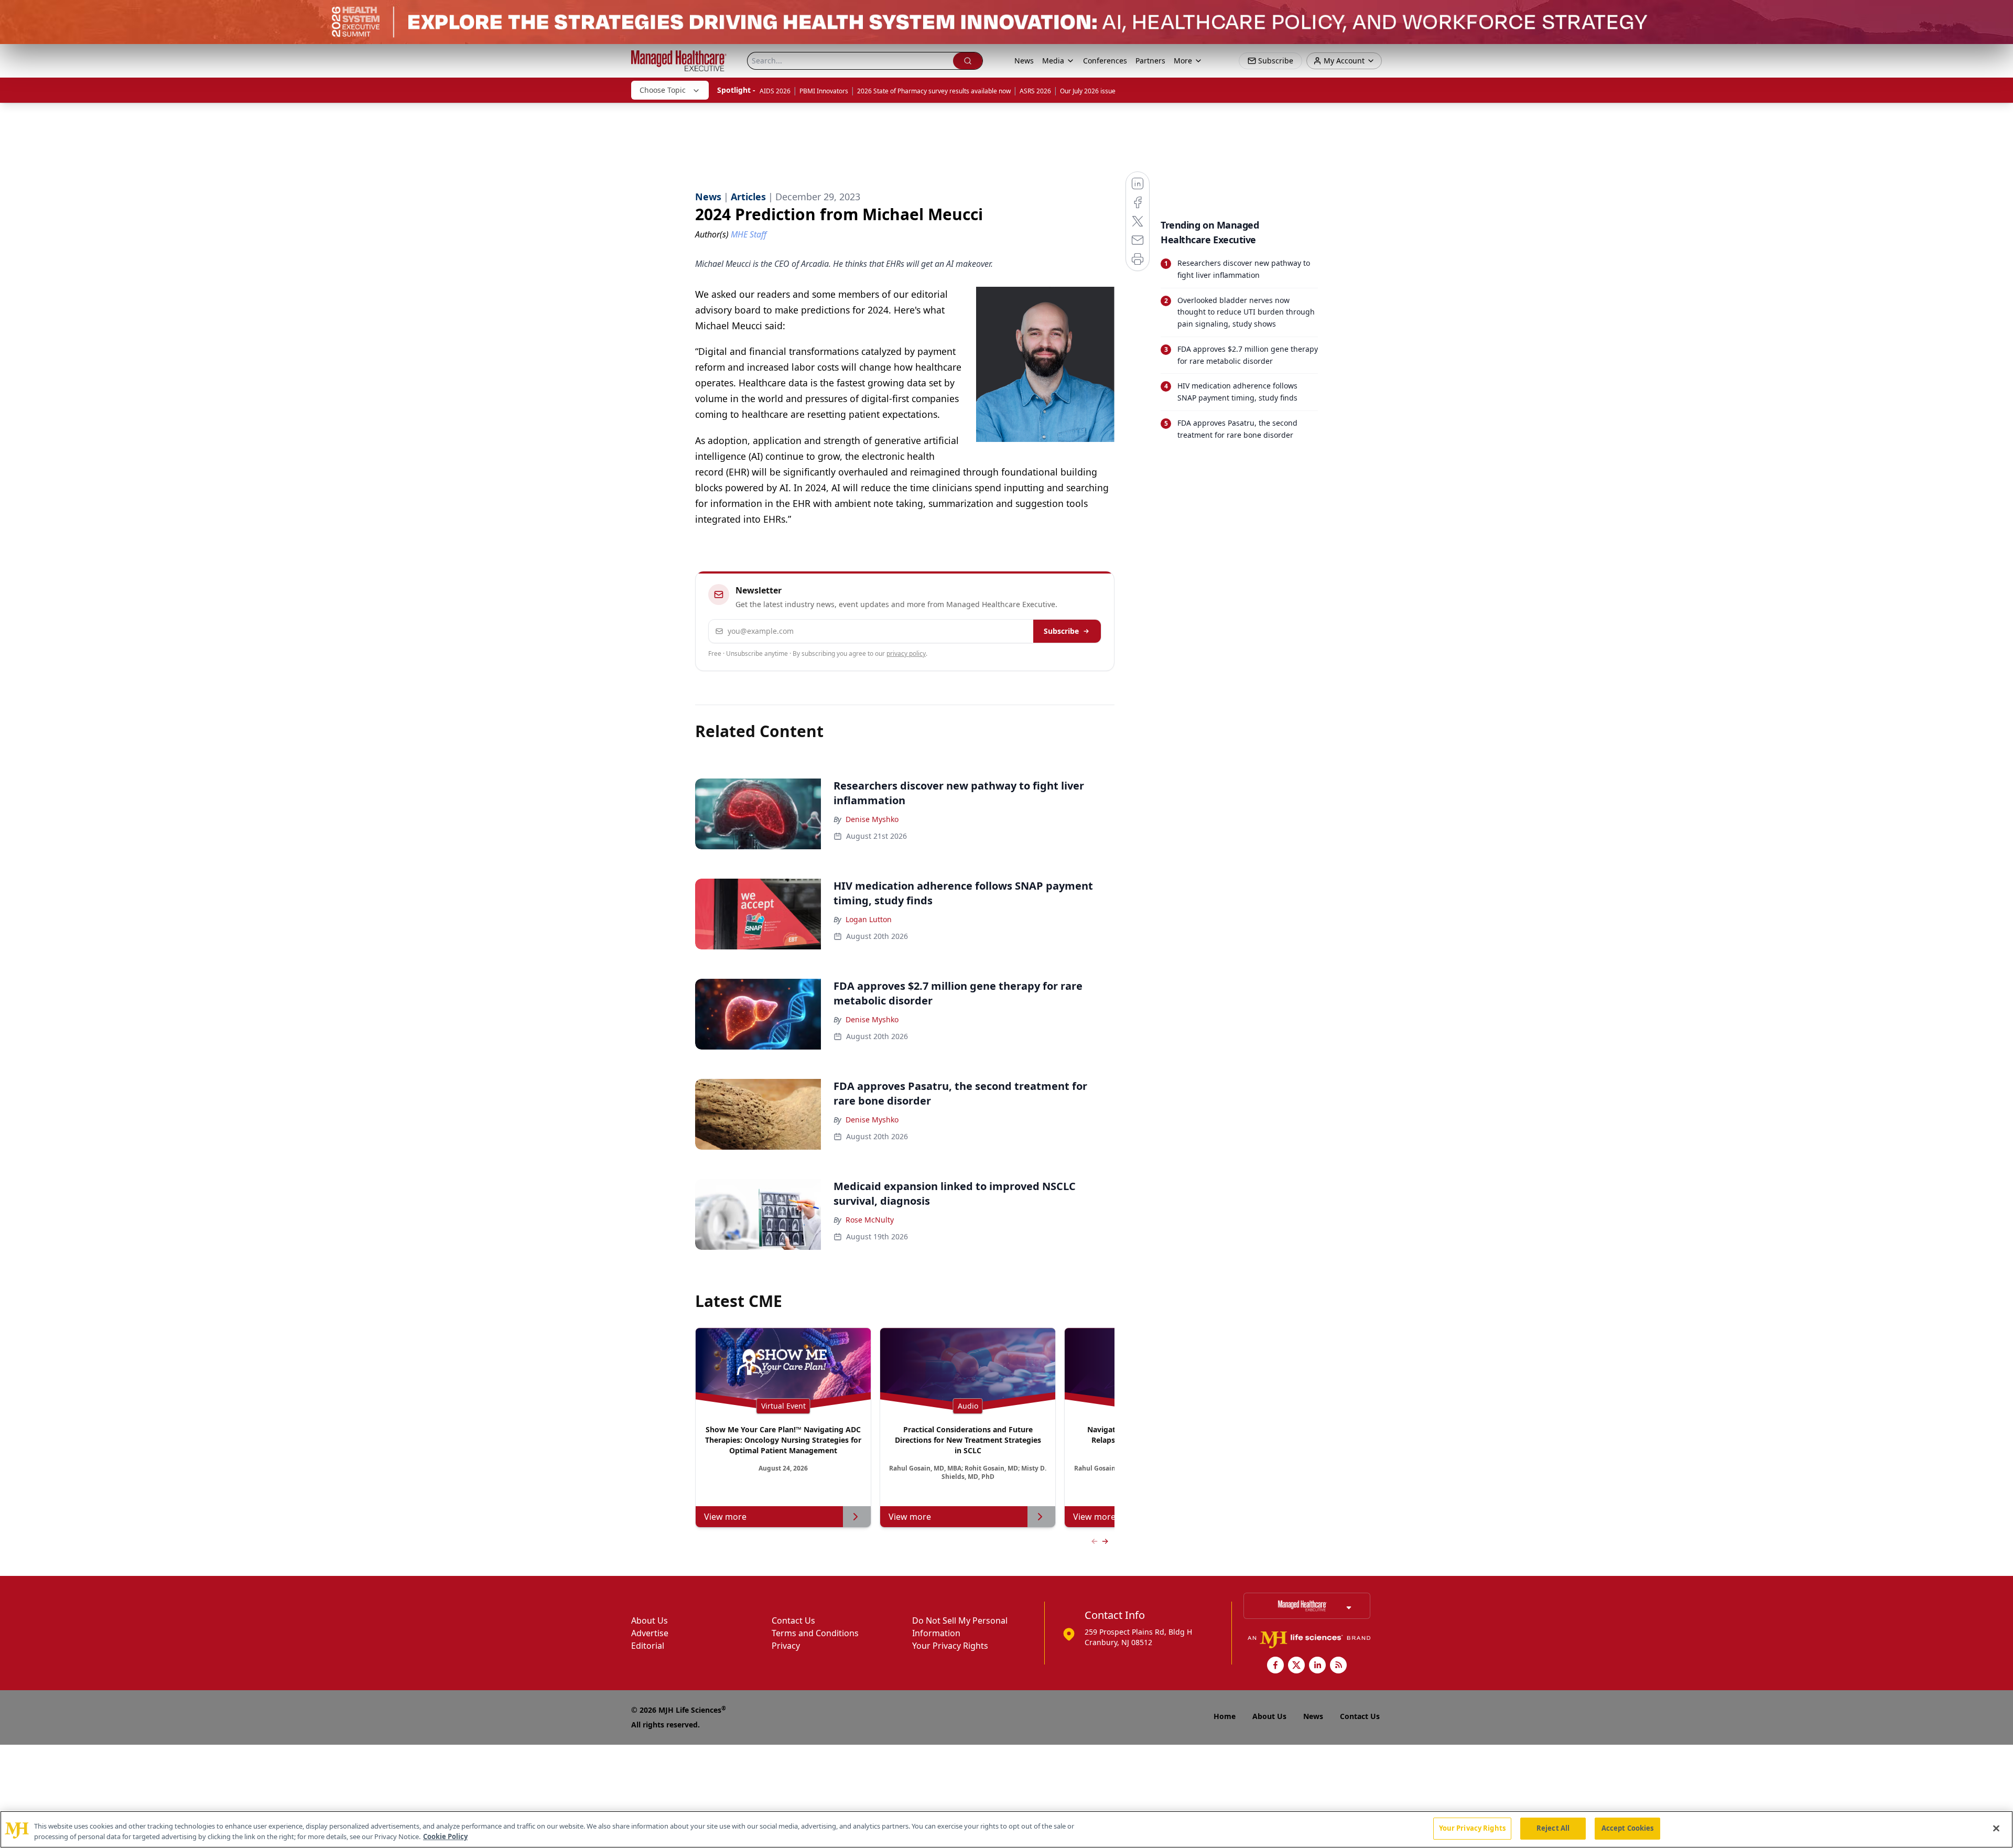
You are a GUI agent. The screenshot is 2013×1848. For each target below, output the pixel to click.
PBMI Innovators (824, 91)
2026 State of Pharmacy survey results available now (934, 91)
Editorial (648, 1646)
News (1024, 61)
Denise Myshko (872, 819)
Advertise (650, 1633)
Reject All (1553, 1828)
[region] (1006, 1829)
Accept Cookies (1628, 1828)
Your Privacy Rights (950, 1646)
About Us (650, 1620)
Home (1225, 1716)
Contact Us (793, 1620)
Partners (1150, 61)
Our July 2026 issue (1088, 91)
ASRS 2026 (1035, 91)
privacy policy (906, 653)
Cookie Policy (445, 1836)
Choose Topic (663, 90)
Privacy (786, 1646)
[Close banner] (1999, 14)
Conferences (1105, 61)
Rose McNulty (870, 1220)
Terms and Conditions (815, 1633)
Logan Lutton (869, 919)
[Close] (1996, 1828)
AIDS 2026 (775, 91)
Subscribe (1061, 631)
